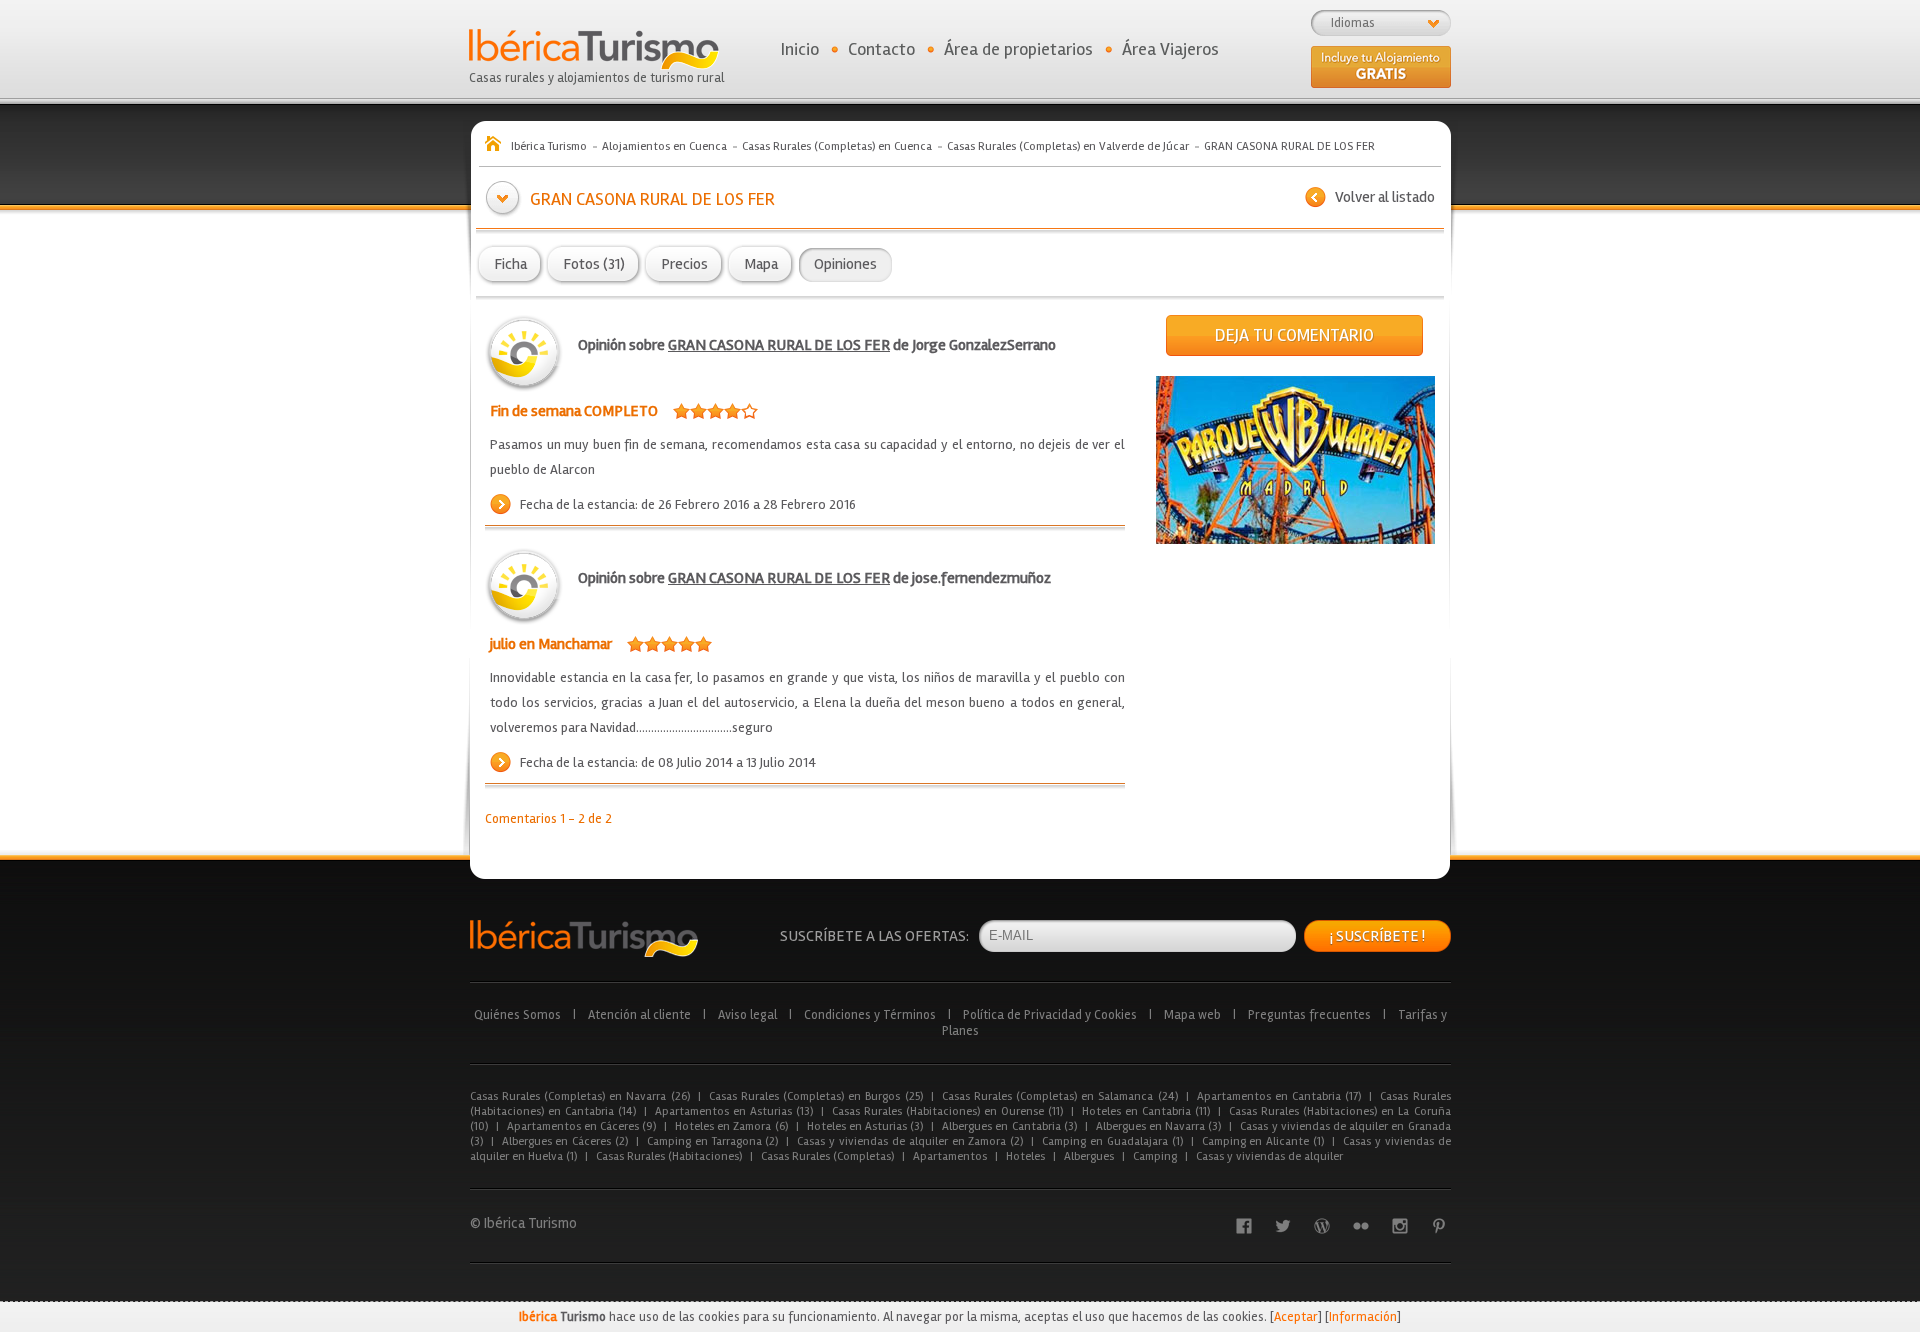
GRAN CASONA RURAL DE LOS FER (779, 345)
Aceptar (1296, 1317)
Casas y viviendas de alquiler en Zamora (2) (910, 1141)
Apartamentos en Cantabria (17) (1279, 1096)
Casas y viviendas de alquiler (1269, 1156)
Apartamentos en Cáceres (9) (582, 1126)
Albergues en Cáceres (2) (565, 1141)
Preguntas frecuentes (1309, 1015)
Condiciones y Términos (870, 1015)
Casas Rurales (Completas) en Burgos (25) (816, 1096)
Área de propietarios (1018, 49)
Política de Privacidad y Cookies (1050, 1015)
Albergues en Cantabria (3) (1009, 1126)
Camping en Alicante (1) (1263, 1141)
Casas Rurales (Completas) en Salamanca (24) (1060, 1096)
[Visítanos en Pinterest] (1439, 1226)
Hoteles (1025, 1156)
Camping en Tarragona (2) (712, 1141)
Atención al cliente (639, 1015)
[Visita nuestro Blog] (1322, 1226)
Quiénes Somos (517, 1015)
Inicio (800, 49)
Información (1363, 1317)
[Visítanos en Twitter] (1283, 1226)
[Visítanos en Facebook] (1244, 1226)
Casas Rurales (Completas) (827, 1156)
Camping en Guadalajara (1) (1112, 1141)
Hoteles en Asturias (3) (865, 1126)
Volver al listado (1385, 197)
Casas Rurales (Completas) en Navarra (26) (580, 1096)
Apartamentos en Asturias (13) (734, 1111)
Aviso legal (747, 1015)
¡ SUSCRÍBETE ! (1377, 936)
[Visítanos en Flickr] (1361, 1226)
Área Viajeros (1170, 49)
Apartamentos (950, 1156)
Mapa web (1192, 1015)
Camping (1155, 1156)
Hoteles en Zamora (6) (731, 1126)
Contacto (881, 49)
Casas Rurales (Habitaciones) (669, 1156)
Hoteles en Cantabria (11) (1146, 1111)
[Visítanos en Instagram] (1400, 1226)
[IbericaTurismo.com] (584, 938)
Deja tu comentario (1294, 335)
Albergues (1089, 1156)
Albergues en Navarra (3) (1159, 1126)
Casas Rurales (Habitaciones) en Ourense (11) (947, 1111)
